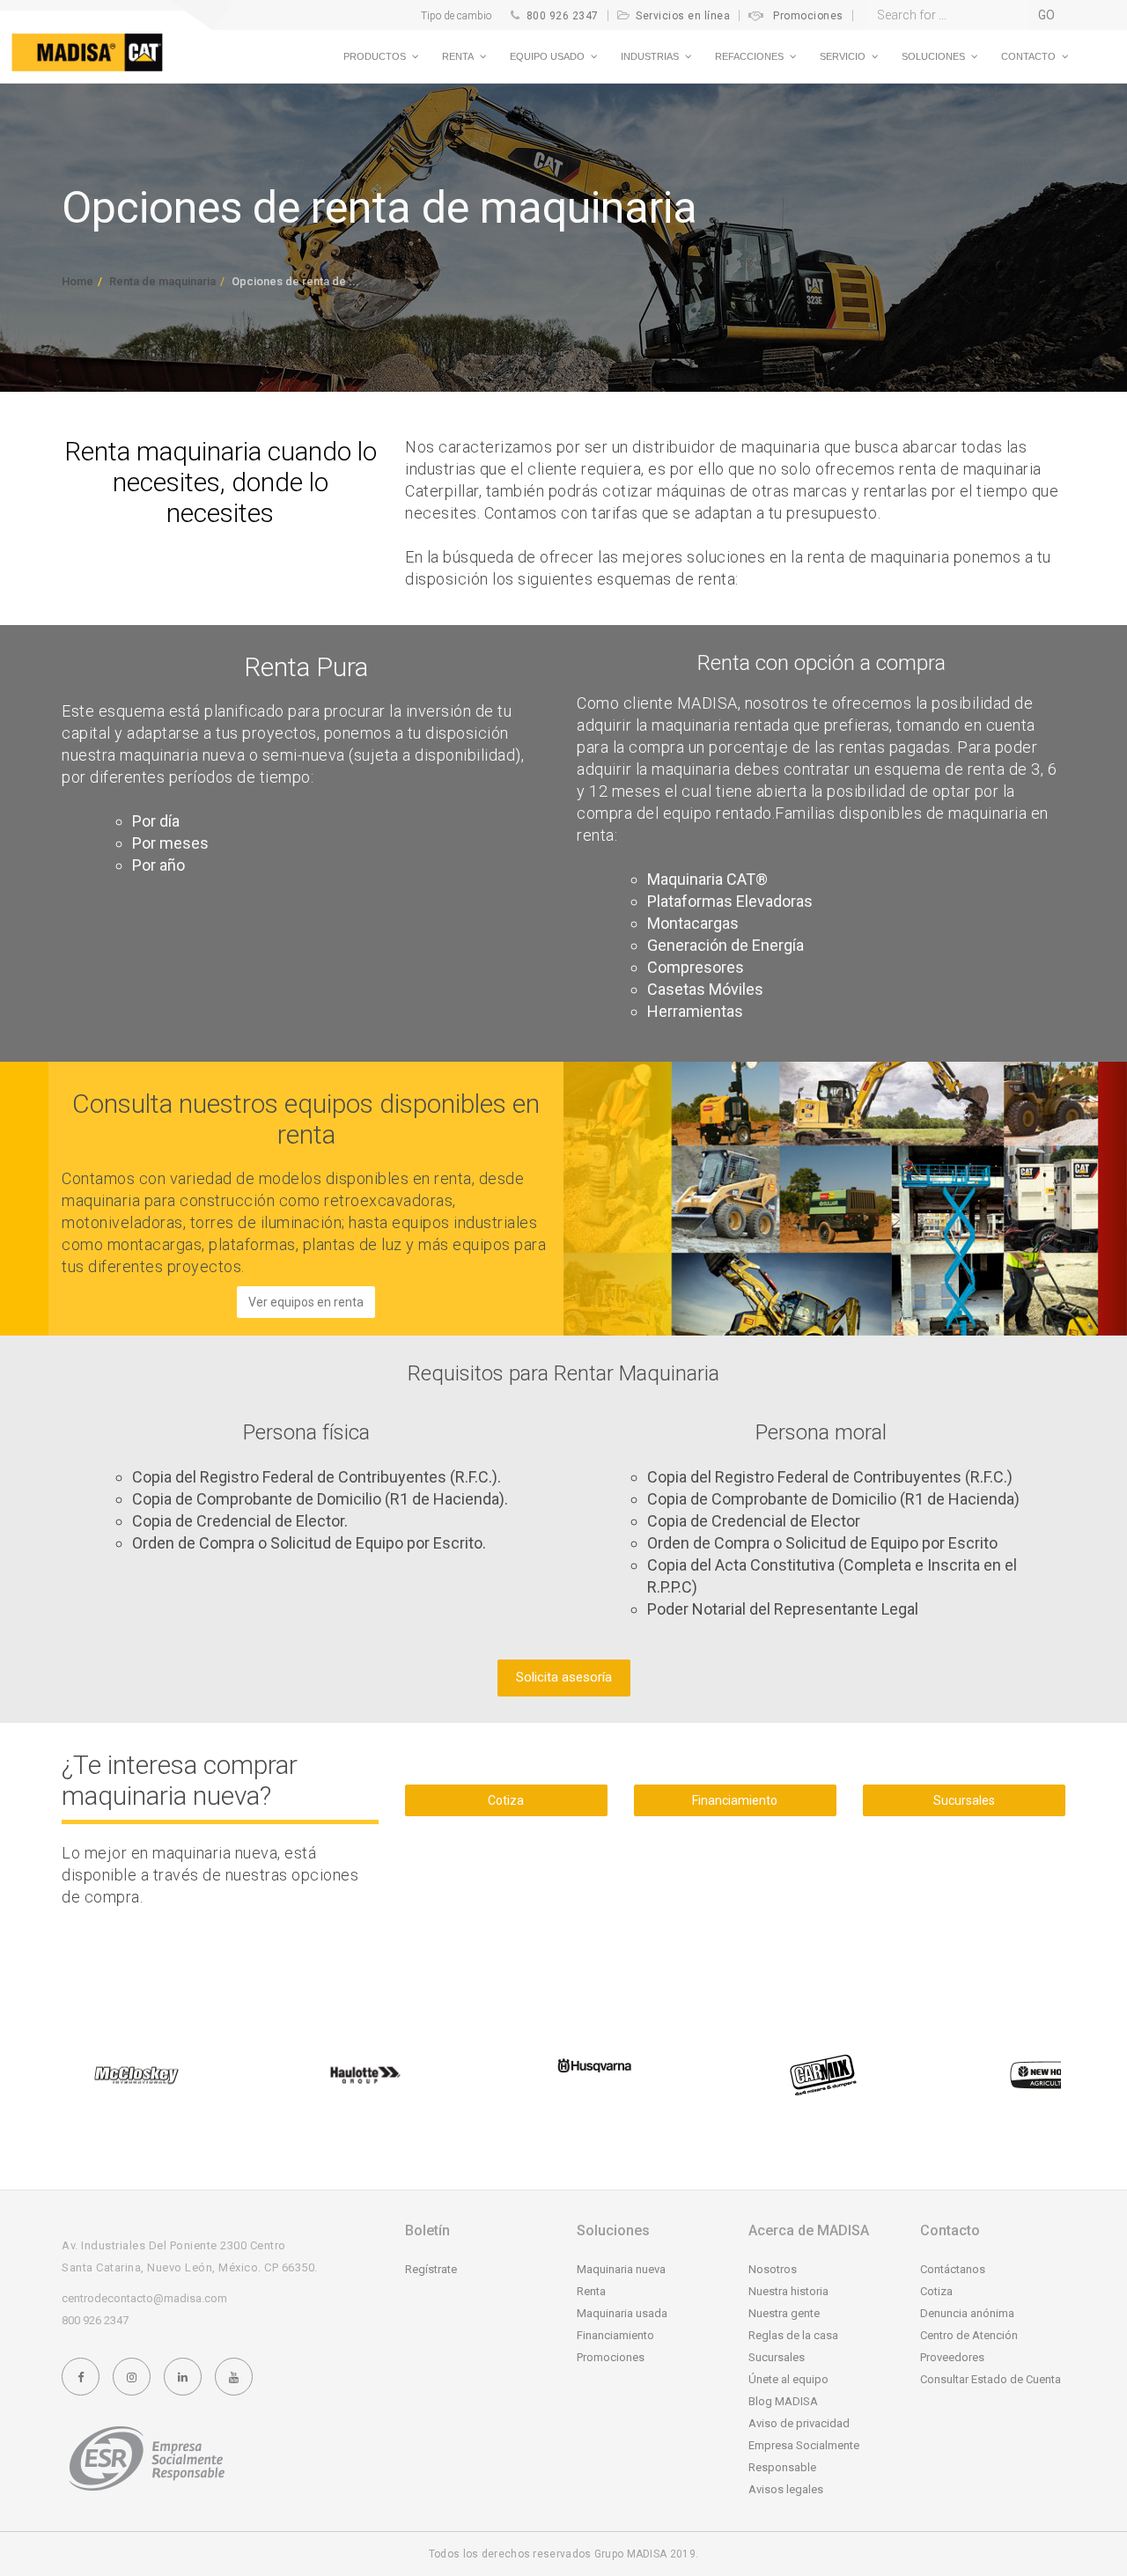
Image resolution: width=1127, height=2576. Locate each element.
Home (77, 281)
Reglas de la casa (793, 2335)
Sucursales (964, 1800)
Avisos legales (786, 2489)
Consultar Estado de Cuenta (991, 2379)
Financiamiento (735, 1800)
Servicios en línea (683, 16)
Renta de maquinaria (162, 281)
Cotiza (506, 1800)
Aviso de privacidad (799, 2423)
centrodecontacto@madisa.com (144, 2298)
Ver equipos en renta (306, 1302)
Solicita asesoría (564, 1677)
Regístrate (431, 2269)
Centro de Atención (969, 2335)
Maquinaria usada (622, 2313)
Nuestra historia (788, 2291)
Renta (591, 2291)
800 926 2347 (563, 16)
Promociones (808, 16)
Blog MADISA (783, 2401)
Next (1042, 2075)
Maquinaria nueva (621, 2269)
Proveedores (952, 2357)
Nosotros (773, 2269)
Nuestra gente (784, 2313)
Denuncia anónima (967, 2313)
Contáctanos (953, 2269)
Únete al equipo (788, 2379)
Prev (85, 2075)
